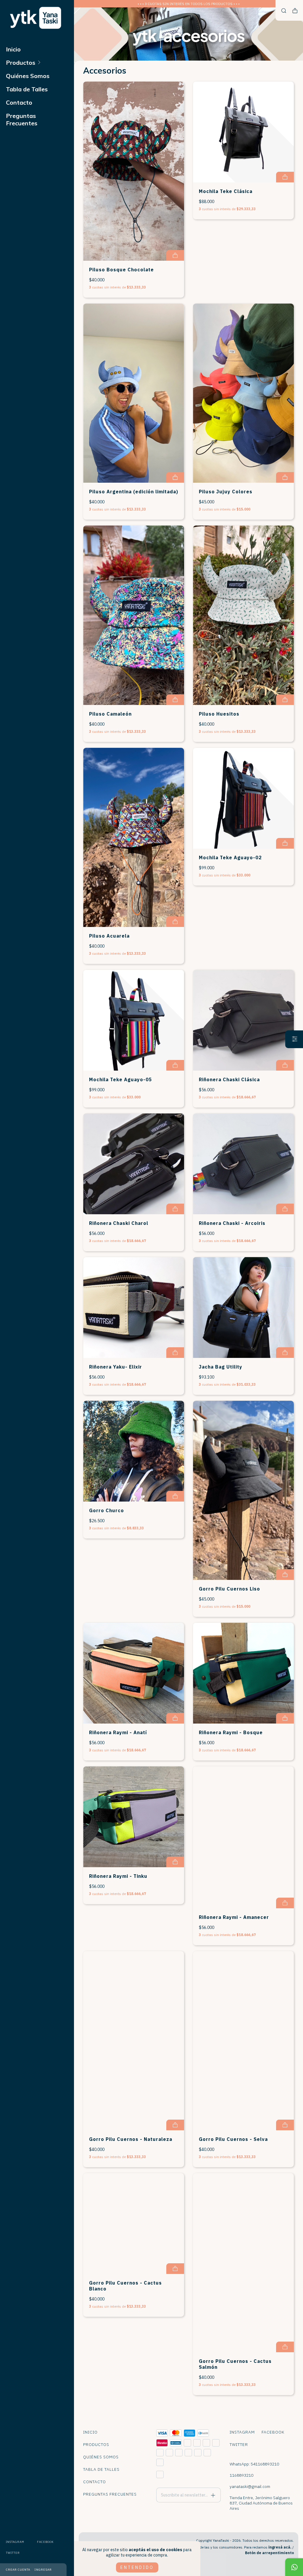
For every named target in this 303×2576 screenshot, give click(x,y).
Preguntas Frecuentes (22, 119)
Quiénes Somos (28, 76)
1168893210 (241, 2475)
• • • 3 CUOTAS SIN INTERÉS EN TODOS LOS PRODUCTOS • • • (189, 4)
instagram (15, 2542)
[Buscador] (284, 11)
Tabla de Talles (27, 89)
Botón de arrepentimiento (269, 2553)
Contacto (19, 102)
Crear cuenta (18, 2570)
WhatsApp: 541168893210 (254, 2464)
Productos (21, 63)
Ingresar (43, 2570)
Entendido (137, 2567)
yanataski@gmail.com (250, 2486)
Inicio (13, 49)
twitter (13, 2553)
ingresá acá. (280, 2547)
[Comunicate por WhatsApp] (294, 2567)
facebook (45, 2542)
